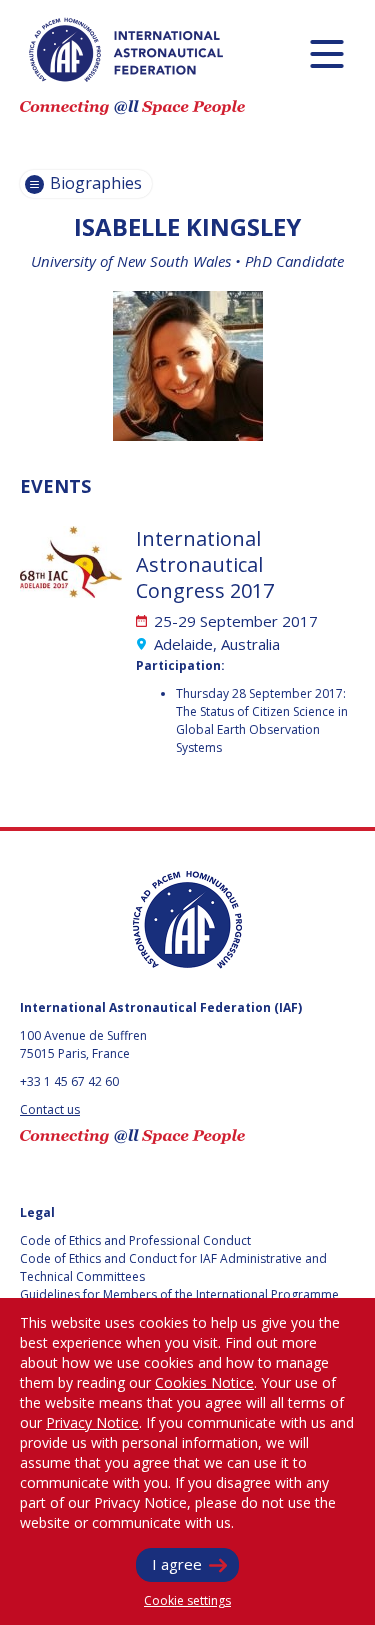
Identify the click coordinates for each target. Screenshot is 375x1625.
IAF (126, 50)
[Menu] (326, 53)
